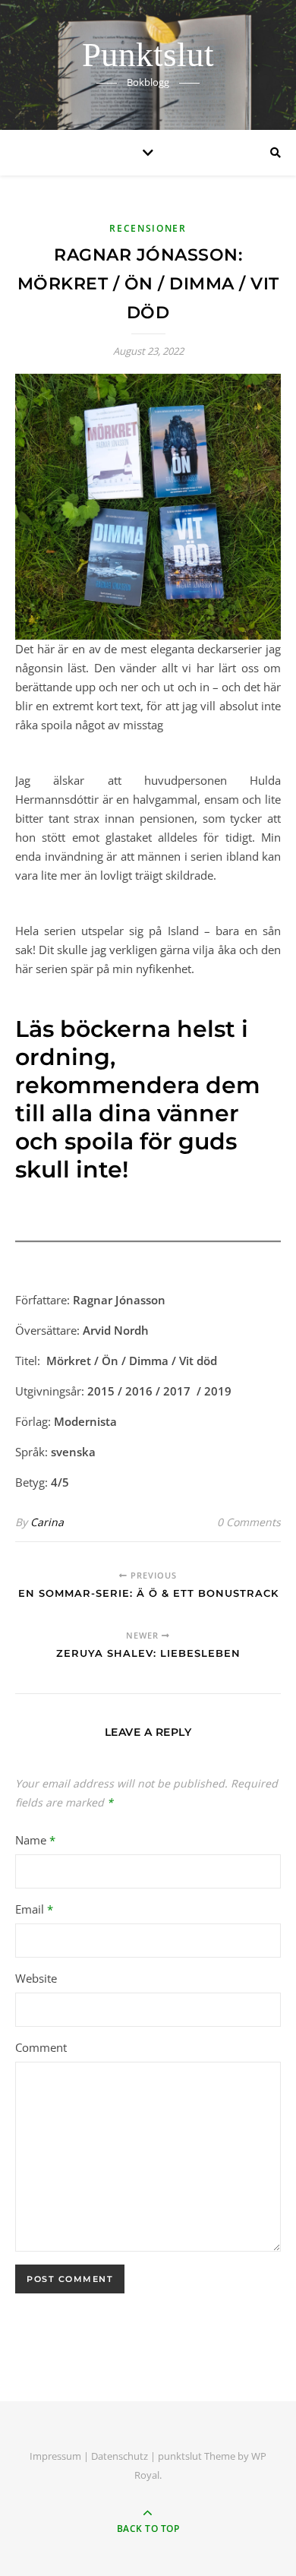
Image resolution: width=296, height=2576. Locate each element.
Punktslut (148, 55)
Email (34, 1909)
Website (36, 1978)
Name (35, 1840)
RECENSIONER (148, 228)
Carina (47, 1522)
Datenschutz (120, 2456)
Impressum (55, 2456)
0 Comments (249, 1522)
